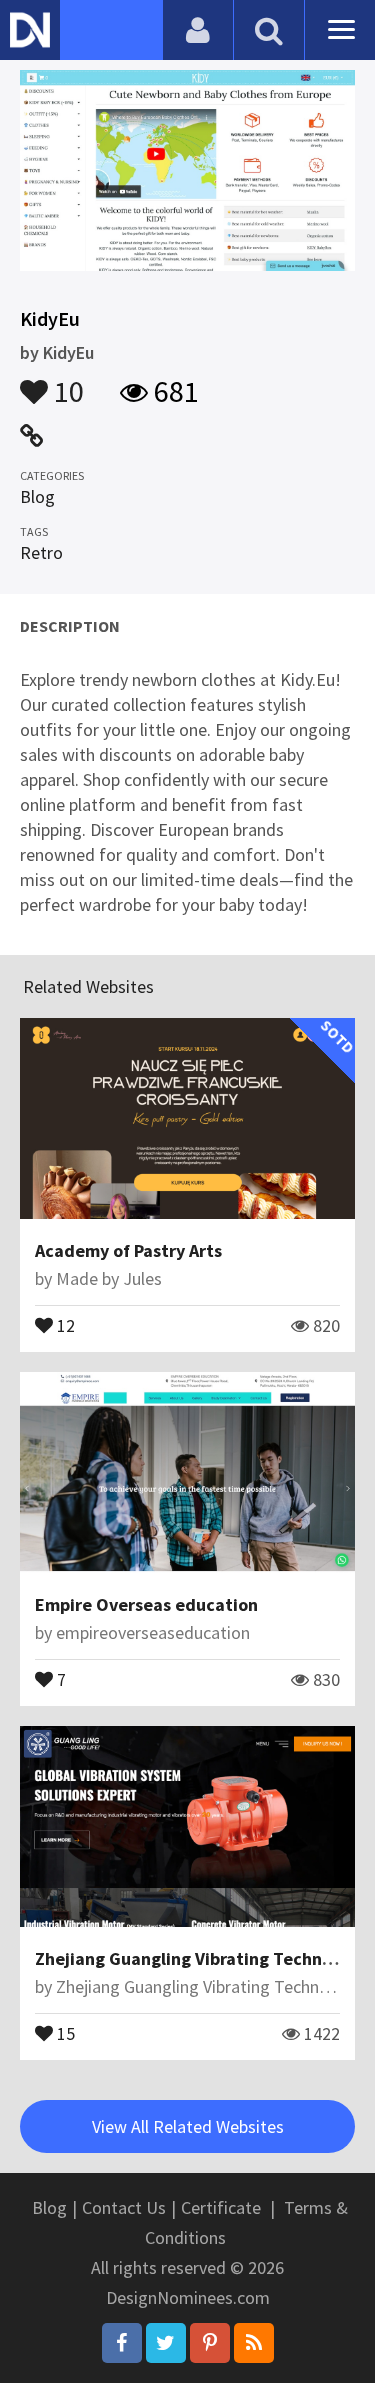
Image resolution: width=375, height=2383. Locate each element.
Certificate (221, 2207)
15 (64, 2032)
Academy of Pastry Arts (128, 1250)
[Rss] (254, 2343)
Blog (37, 496)
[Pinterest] (210, 2343)
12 (64, 1324)
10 (66, 382)
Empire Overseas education (146, 1604)
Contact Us (124, 2207)
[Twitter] (166, 2343)
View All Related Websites (188, 2126)
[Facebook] (122, 2343)
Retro (41, 552)
